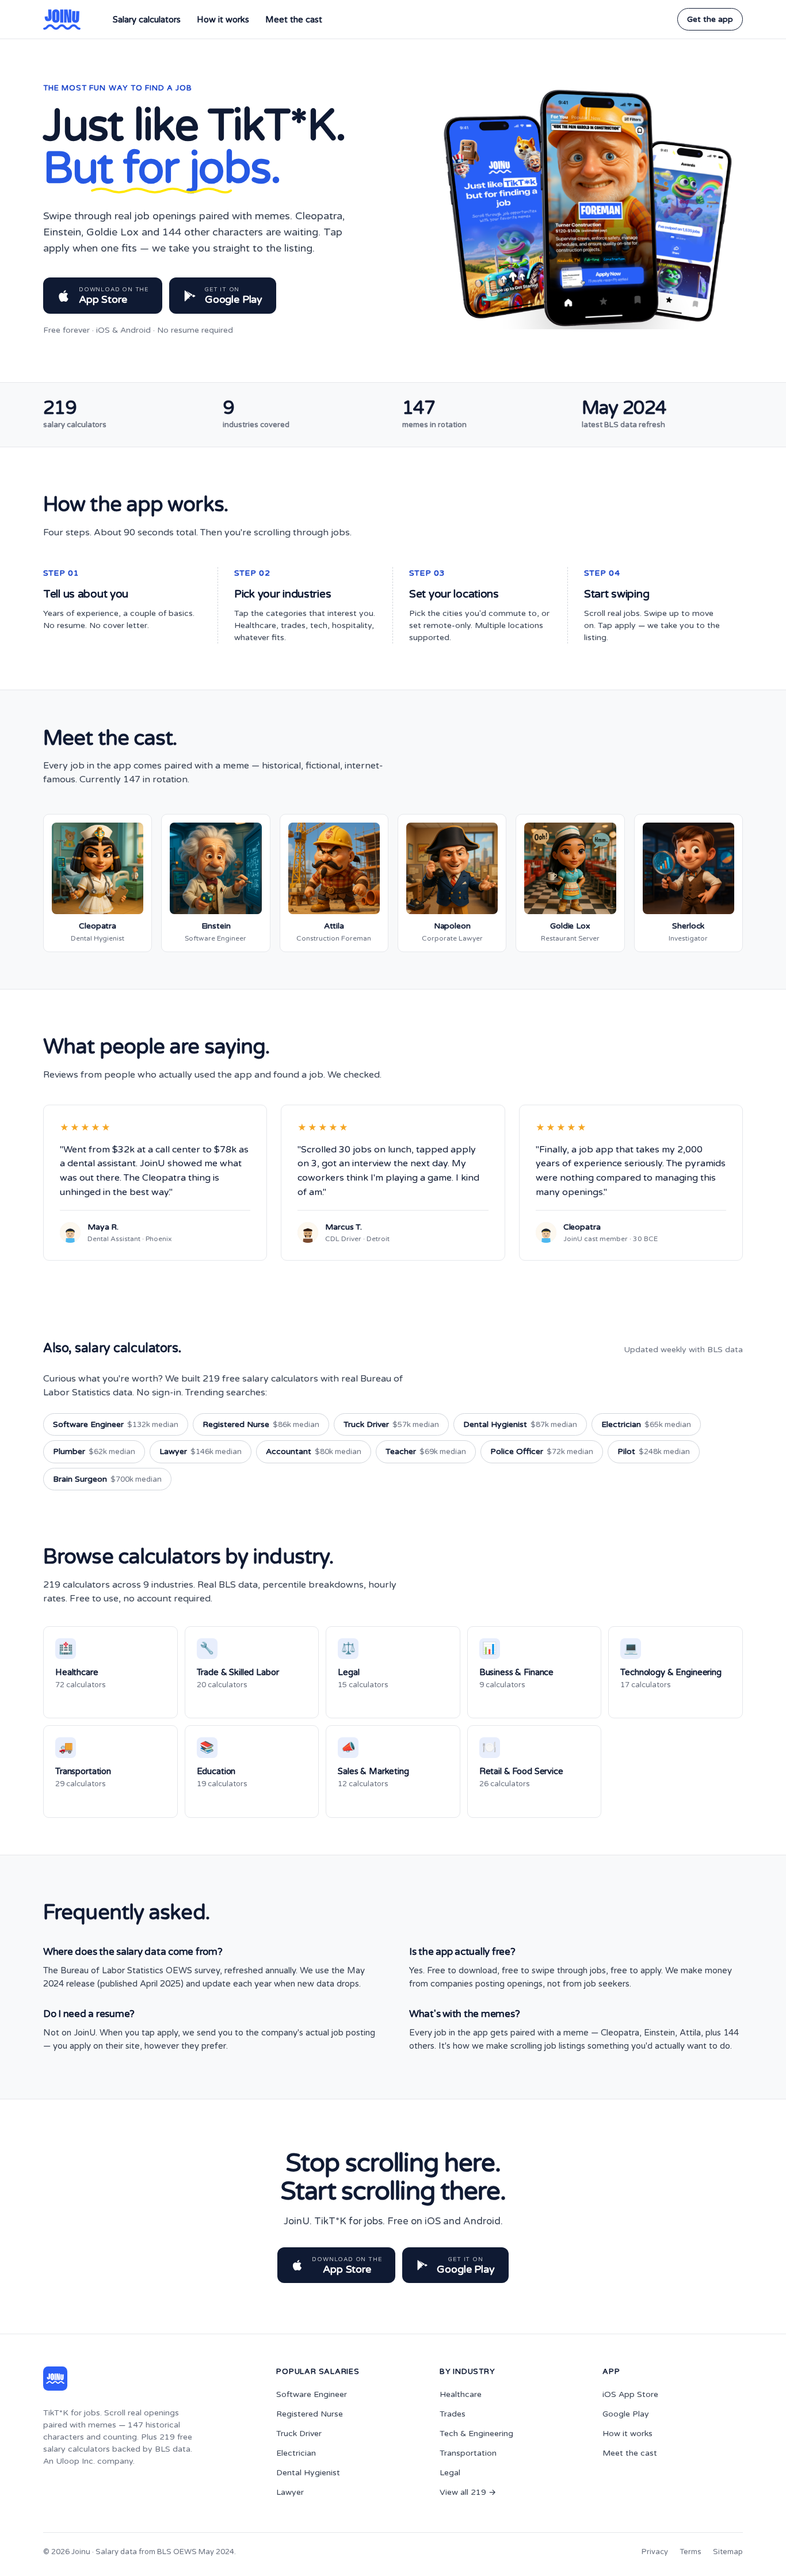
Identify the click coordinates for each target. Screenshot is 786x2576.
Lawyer (201, 1451)
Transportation (468, 2453)
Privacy (655, 2552)
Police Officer (542, 1451)
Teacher (426, 1451)
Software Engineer (116, 1424)
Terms (690, 2552)
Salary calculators (147, 20)
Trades (453, 2414)
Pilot (654, 1451)
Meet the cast (294, 20)
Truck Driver (391, 1424)
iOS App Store (630, 2394)
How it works (223, 20)
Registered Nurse (261, 1424)
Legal (450, 2473)
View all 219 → (468, 2492)
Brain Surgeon (107, 1479)
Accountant (314, 1451)
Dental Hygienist (520, 1424)
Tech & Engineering (476, 2434)
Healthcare (461, 2394)
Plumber (94, 1451)
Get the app (710, 19)
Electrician (646, 1424)
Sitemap (728, 2552)
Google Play (626, 2414)
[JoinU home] (62, 20)
